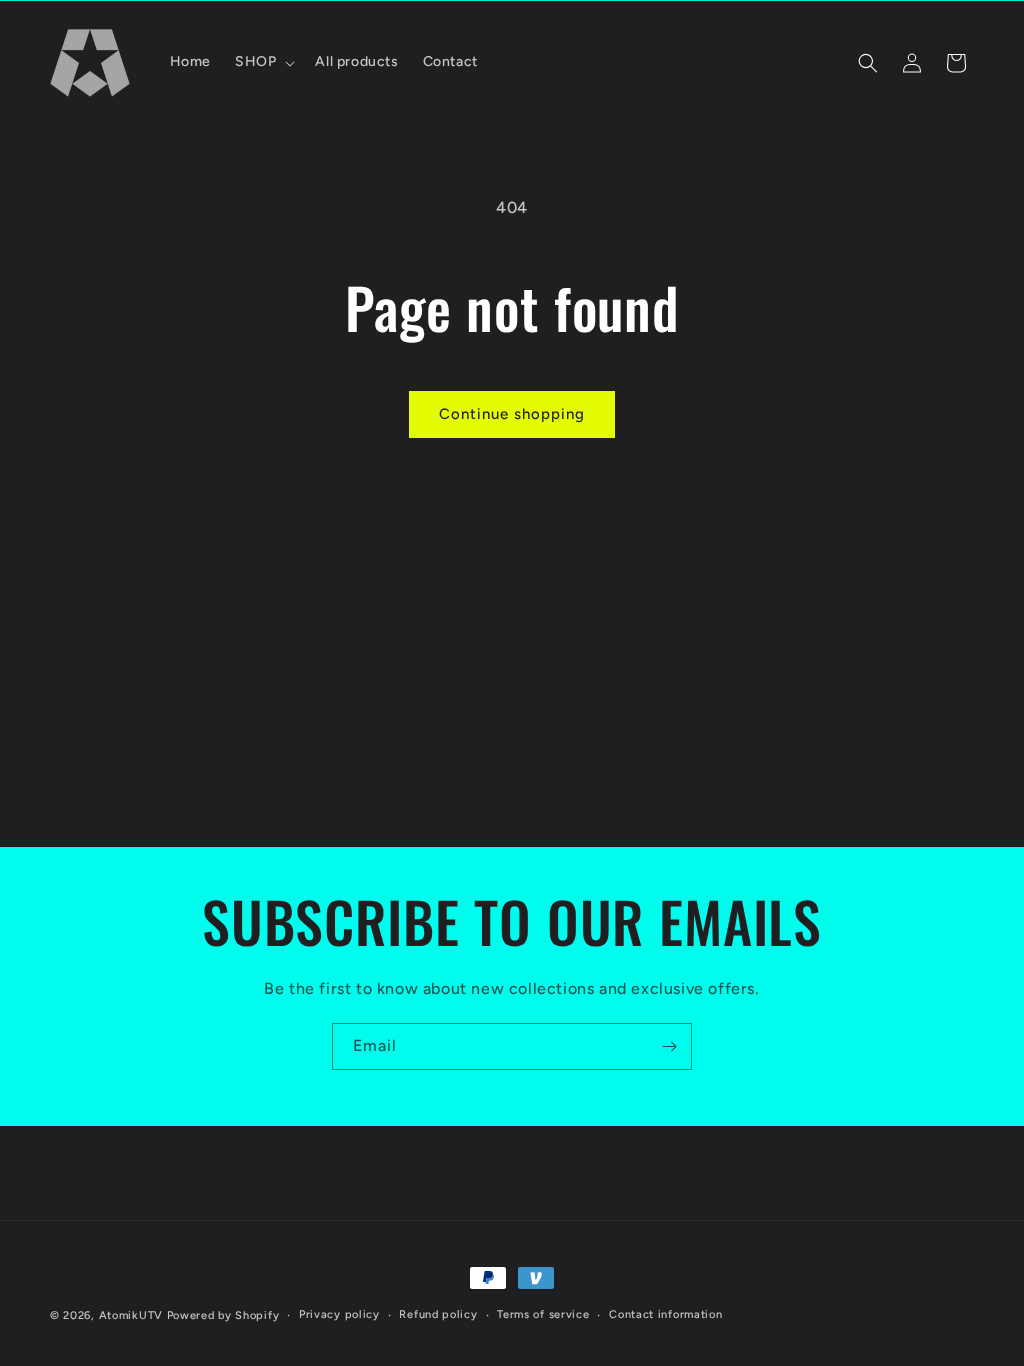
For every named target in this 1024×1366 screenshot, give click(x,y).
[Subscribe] (669, 1046)
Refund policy (438, 1314)
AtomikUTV (131, 1315)
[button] (263, 62)
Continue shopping (512, 414)
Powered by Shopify (223, 1315)
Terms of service (543, 1314)
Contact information (665, 1314)
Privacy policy (339, 1314)
